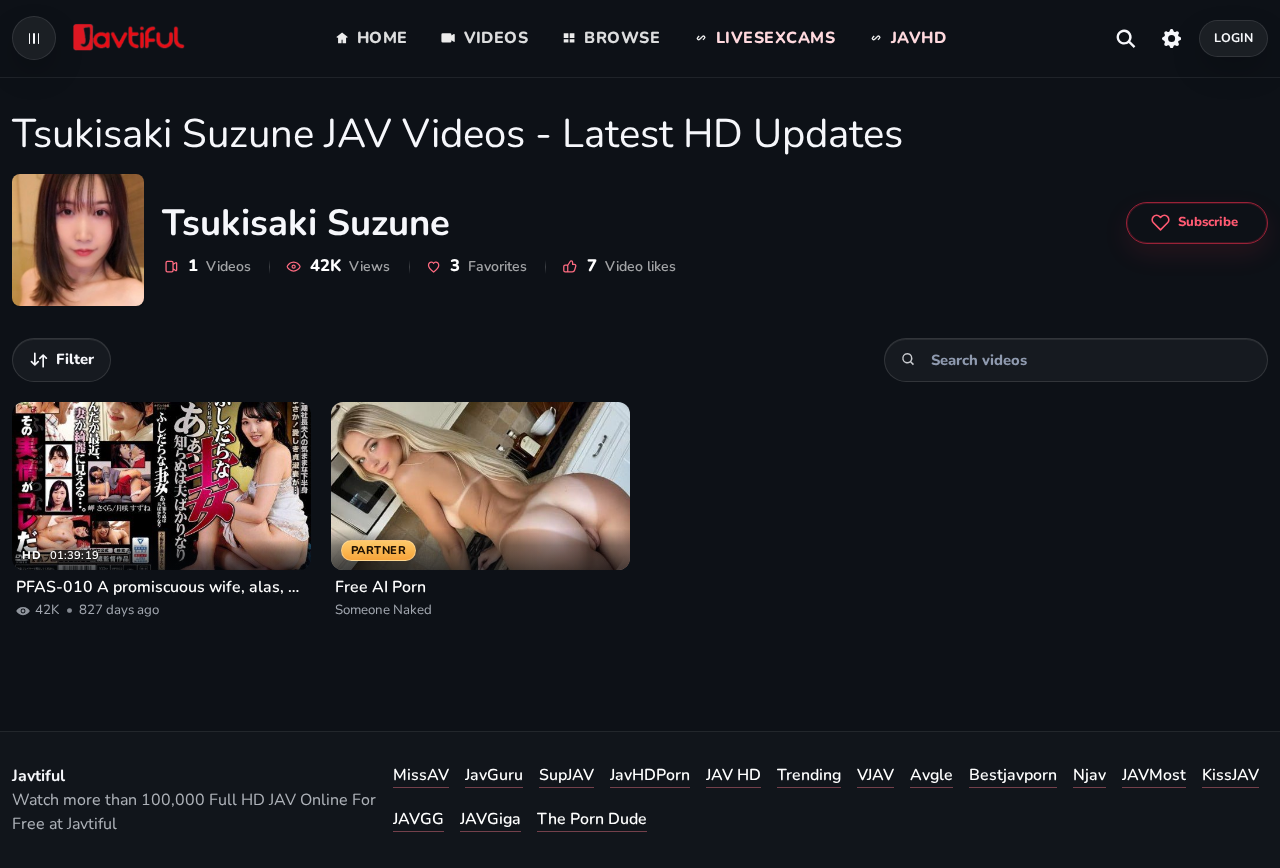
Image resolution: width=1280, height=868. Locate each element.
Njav (1089, 775)
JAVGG (418, 819)
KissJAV (1230, 775)
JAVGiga (490, 819)
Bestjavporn (1013, 775)
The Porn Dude (592, 819)
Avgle (931, 775)
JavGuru (494, 775)
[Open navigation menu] (34, 38)
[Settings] (1171, 38)
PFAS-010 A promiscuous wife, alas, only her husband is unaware (161, 587)
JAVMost (1154, 775)
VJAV (875, 775)
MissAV (421, 775)
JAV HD (733, 775)
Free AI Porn (380, 587)
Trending (809, 775)
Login (1234, 37)
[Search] (908, 359)
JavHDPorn (650, 775)
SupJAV (566, 775)
